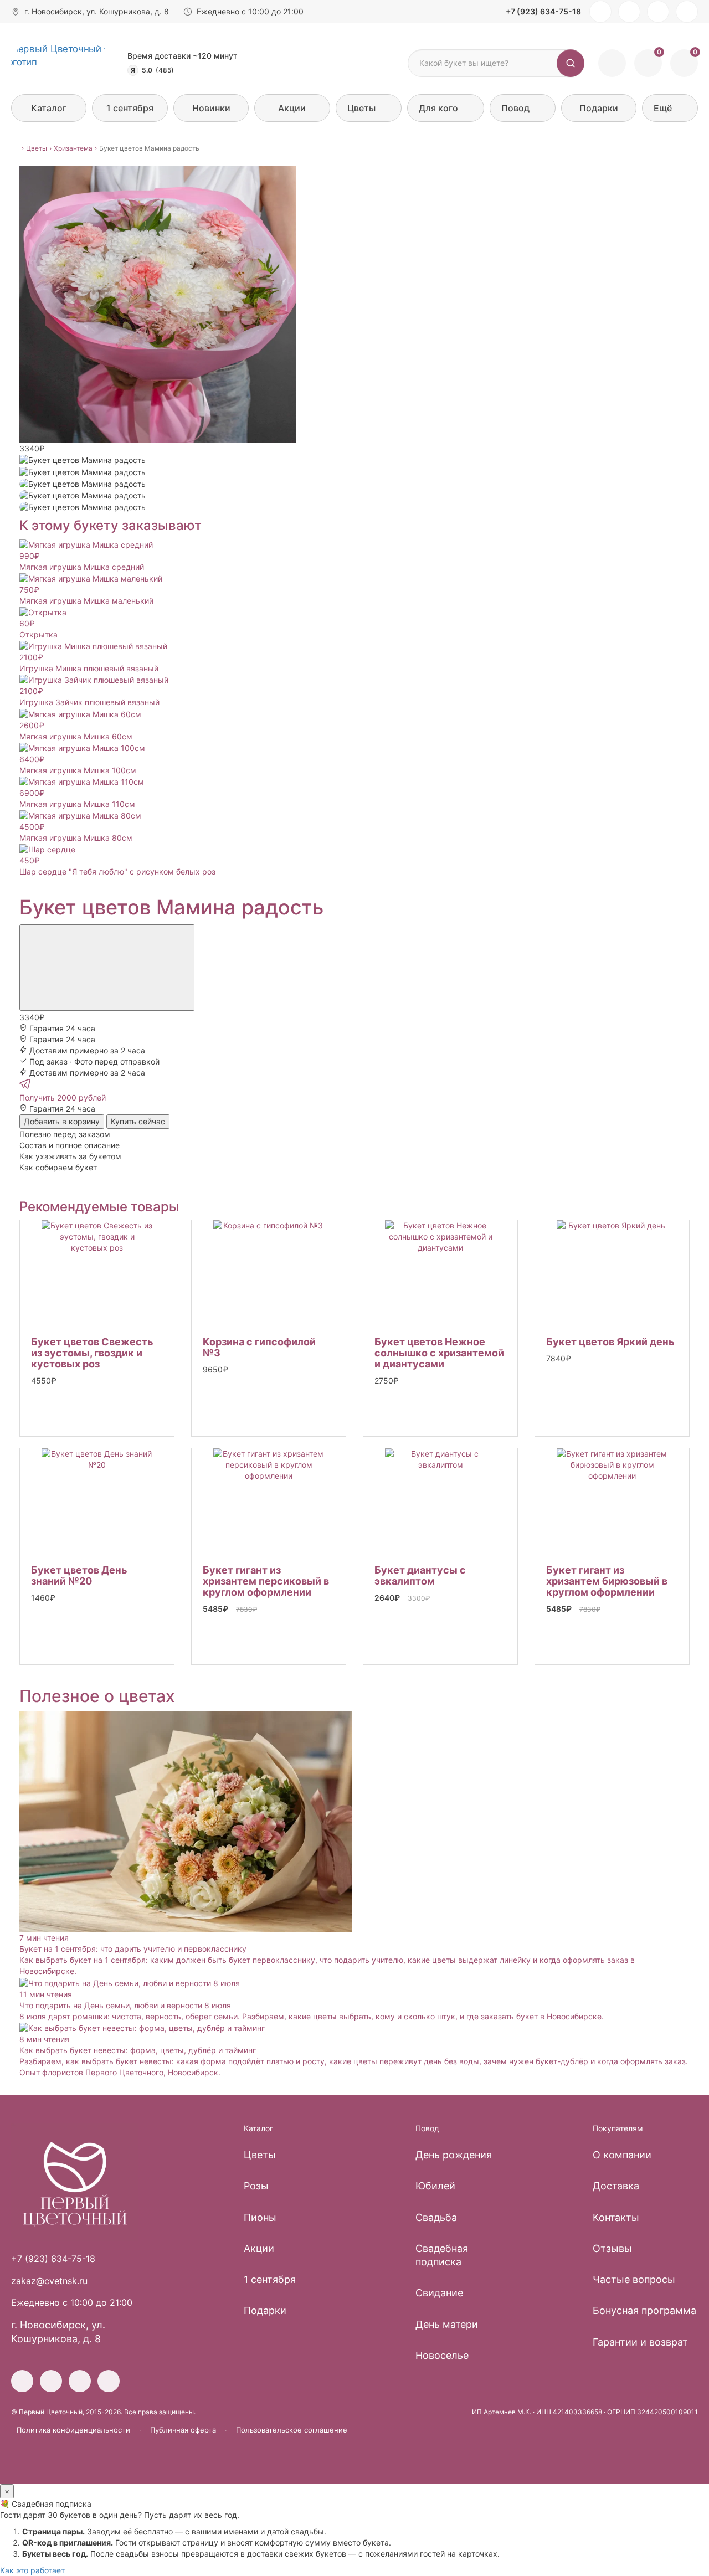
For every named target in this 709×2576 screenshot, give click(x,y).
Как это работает (32, 2570)
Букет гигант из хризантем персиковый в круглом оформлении (266, 1581)
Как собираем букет (58, 1167)
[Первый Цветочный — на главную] (62, 63)
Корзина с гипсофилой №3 (259, 1347)
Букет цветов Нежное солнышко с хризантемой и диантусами (439, 1353)
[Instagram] (600, 12)
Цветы (37, 148)
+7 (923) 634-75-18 (543, 11)
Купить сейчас (138, 1121)
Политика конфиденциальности (73, 2430)
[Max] (687, 12)
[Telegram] (658, 12)
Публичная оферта (183, 2430)
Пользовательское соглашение (292, 2430)
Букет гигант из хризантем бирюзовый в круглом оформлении (607, 1581)
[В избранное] (107, 968)
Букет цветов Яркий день (610, 1342)
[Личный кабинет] (612, 63)
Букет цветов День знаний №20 (79, 1575)
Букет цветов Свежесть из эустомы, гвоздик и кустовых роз (92, 1353)
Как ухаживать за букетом (70, 1156)
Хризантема (73, 148)
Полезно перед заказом (65, 1134)
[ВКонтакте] (629, 12)
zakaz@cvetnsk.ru (49, 2281)
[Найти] (571, 63)
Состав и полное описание (70, 1145)
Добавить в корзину (62, 1121)
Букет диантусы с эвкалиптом (420, 1575)
